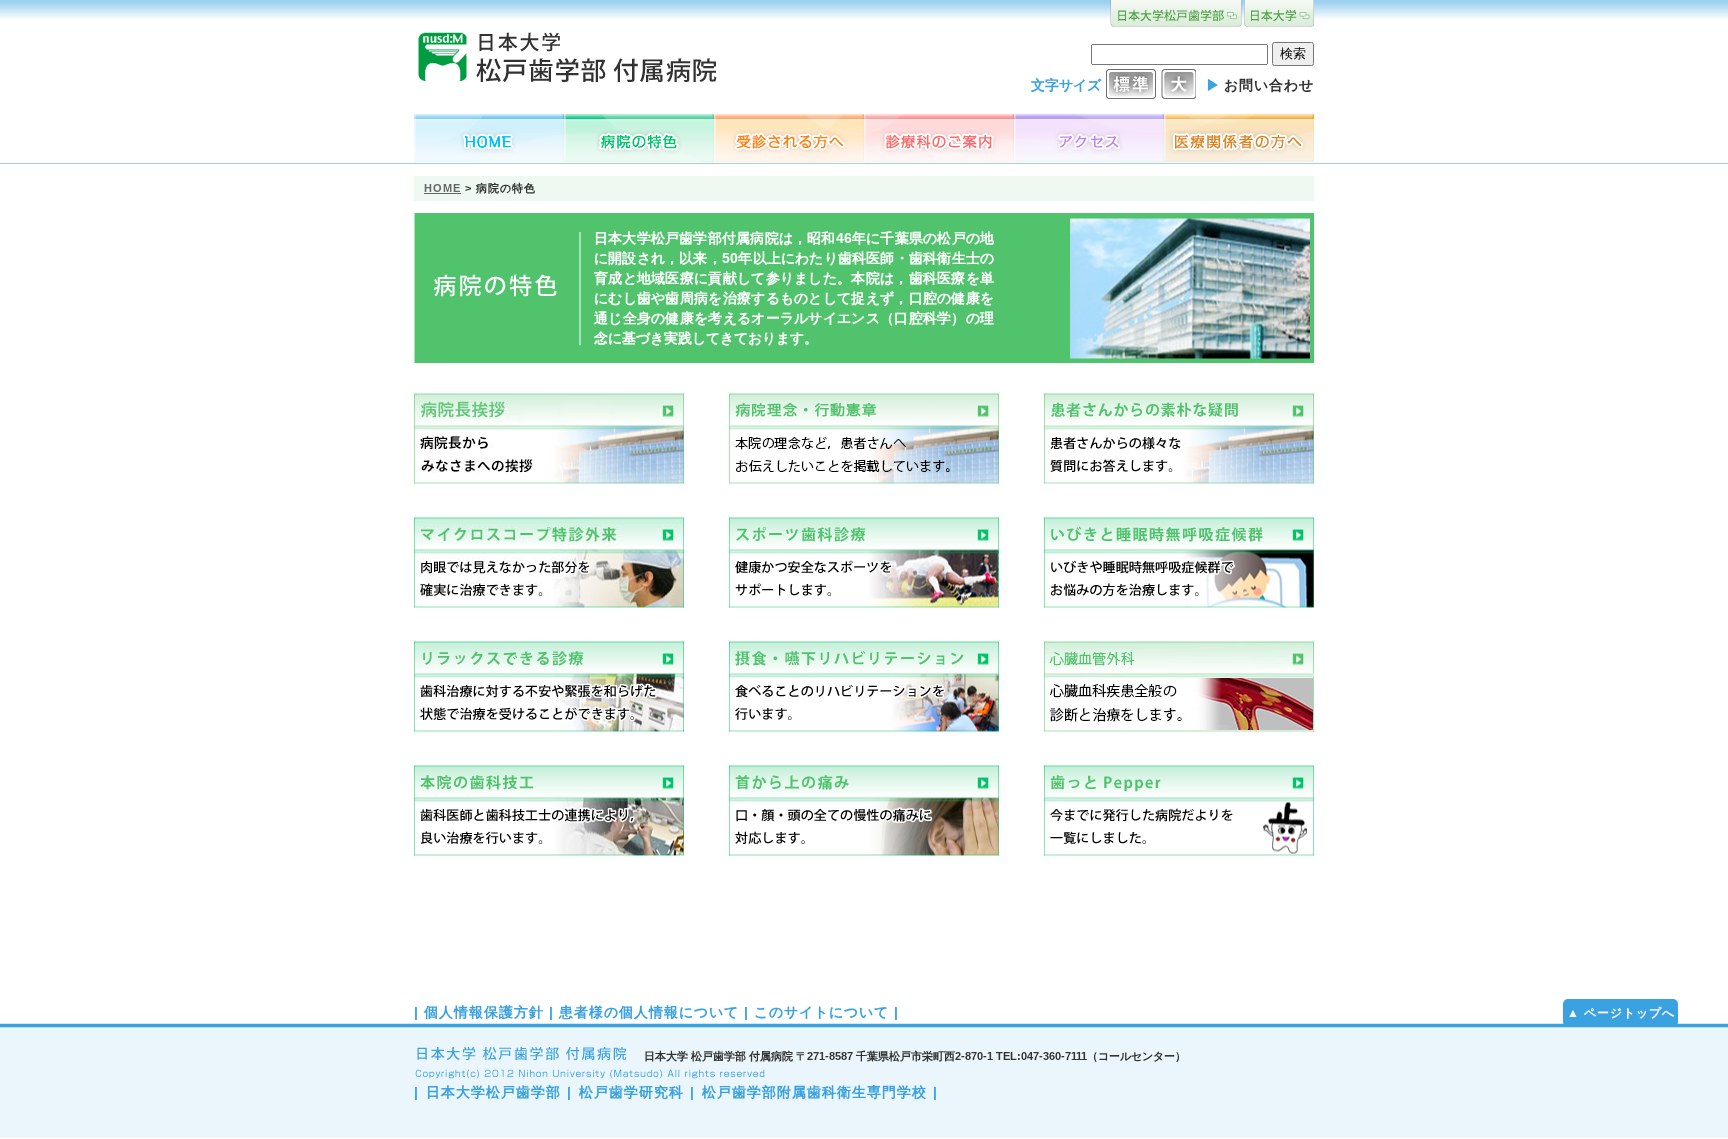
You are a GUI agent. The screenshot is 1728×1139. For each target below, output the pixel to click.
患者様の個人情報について (649, 1012)
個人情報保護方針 (484, 1012)
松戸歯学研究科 (631, 1092)
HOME (442, 188)
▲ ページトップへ (1621, 1013)
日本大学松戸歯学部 (493, 1092)
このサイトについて (821, 1012)
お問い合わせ (1269, 85)
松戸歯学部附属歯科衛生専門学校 (814, 1092)
